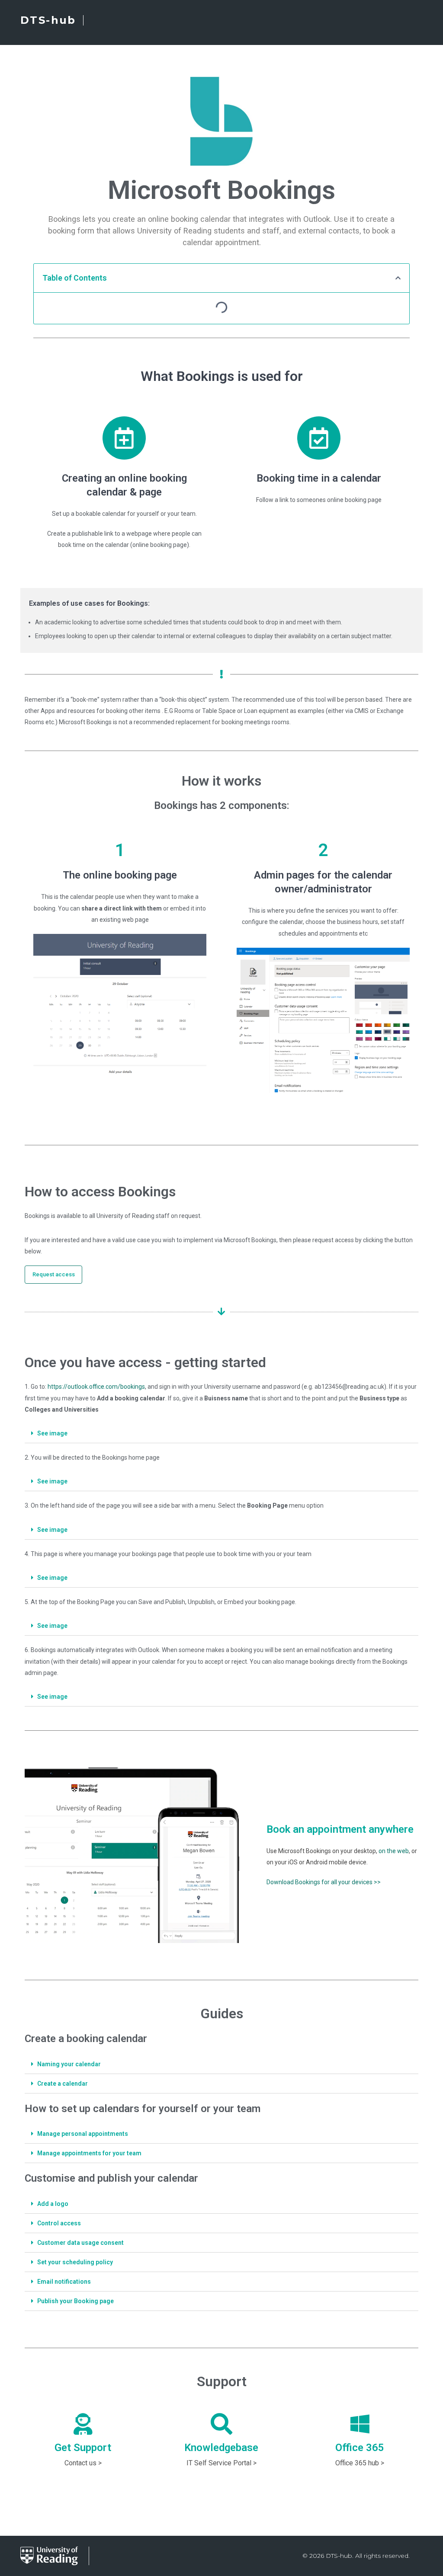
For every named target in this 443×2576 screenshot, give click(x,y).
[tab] (221, 1433)
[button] (53, 1275)
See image (52, 1433)
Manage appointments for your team (89, 2153)
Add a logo (53, 2204)
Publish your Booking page (75, 2301)
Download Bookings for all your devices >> (324, 1882)
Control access (59, 2223)
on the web (394, 1851)
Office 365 (360, 2448)
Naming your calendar (69, 2064)
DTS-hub (48, 20)
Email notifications (64, 2282)
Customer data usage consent (80, 2243)
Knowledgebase (221, 2448)
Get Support (83, 2448)
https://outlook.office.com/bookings (96, 1387)
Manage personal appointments (83, 2134)
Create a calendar (63, 2084)
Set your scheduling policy (75, 2262)
